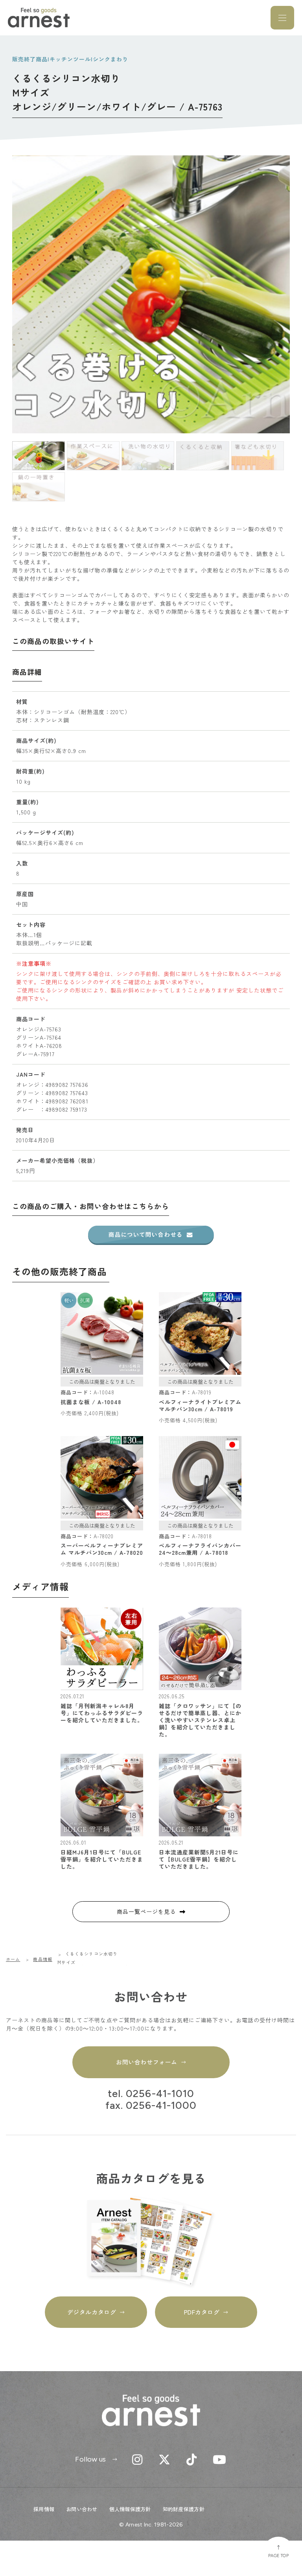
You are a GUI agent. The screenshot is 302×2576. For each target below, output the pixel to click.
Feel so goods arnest (39, 18)
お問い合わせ (82, 2509)
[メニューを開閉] (282, 18)
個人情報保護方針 (130, 2509)
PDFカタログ (202, 2312)
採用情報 (44, 2509)
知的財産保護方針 (184, 2509)
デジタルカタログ (92, 2312)
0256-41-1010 (160, 2094)
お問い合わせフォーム (146, 2062)
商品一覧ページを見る (146, 1911)
